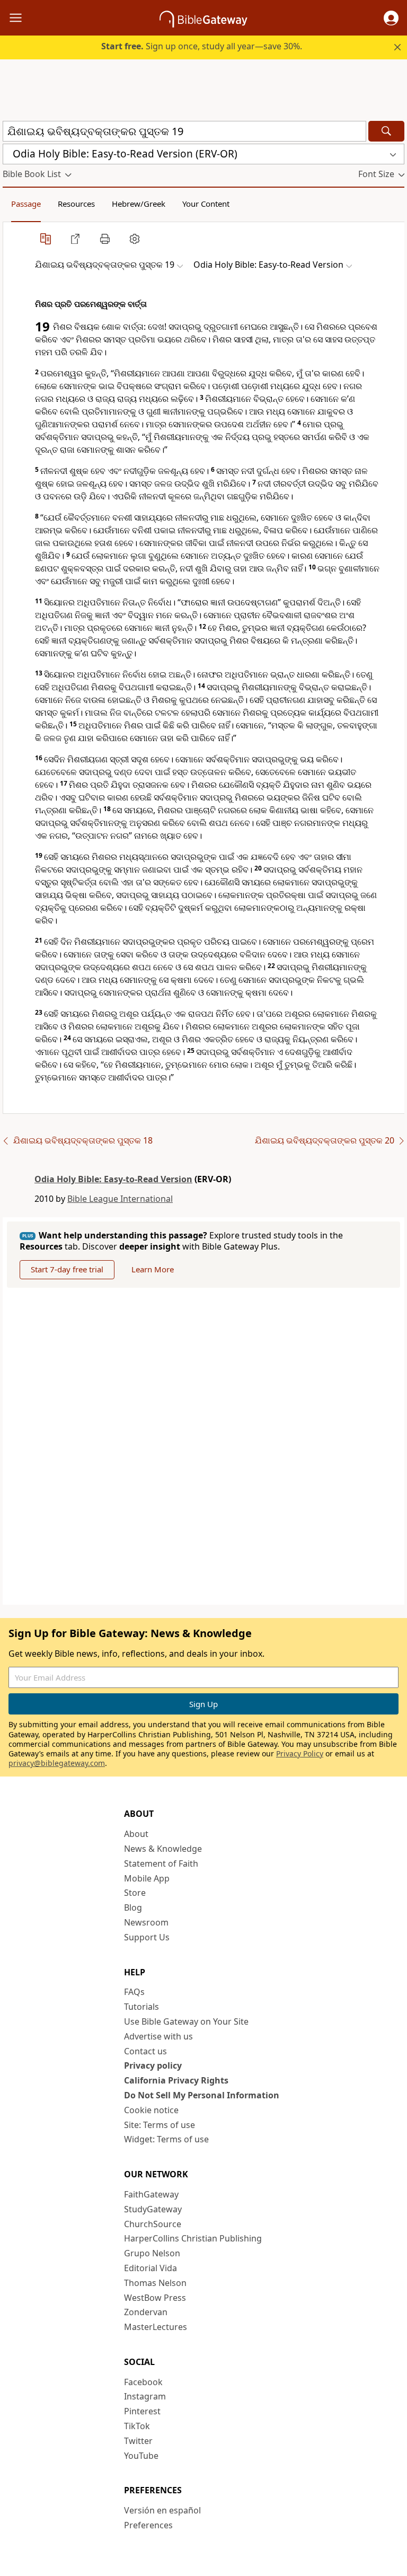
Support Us (147, 1937)
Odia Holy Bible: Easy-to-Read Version (113, 1179)
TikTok (137, 2426)
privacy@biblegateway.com (57, 1763)
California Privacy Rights (176, 2080)
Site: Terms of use (160, 2125)
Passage (26, 204)
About (136, 1834)
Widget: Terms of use (166, 2139)
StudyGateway (153, 2209)
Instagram (145, 2396)
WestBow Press (155, 2298)
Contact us (145, 2051)
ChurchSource (153, 2224)
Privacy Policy (300, 1753)
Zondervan (146, 2312)
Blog (133, 1907)
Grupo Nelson (152, 2253)
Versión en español (162, 2510)
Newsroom (146, 1922)
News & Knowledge (163, 1849)
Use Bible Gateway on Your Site (186, 2021)
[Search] (386, 131)
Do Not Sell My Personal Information (202, 2095)
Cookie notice (151, 2110)
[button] (391, 18)
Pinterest (142, 2411)
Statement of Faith (161, 1863)
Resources (76, 204)
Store (135, 1893)
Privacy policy (153, 2065)
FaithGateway (151, 2194)
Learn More (153, 1269)
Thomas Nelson (155, 2283)
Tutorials (141, 2007)
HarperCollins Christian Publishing (193, 2238)
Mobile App (147, 1878)
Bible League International (120, 1199)
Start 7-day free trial (67, 1269)
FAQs (134, 1992)
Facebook (143, 2382)
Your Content (206, 204)
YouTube (141, 2456)
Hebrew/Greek (139, 204)
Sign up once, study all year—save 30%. (202, 46)
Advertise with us (158, 2036)
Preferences (148, 2525)
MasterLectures (156, 2327)
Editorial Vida (151, 2268)
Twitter (138, 2441)
